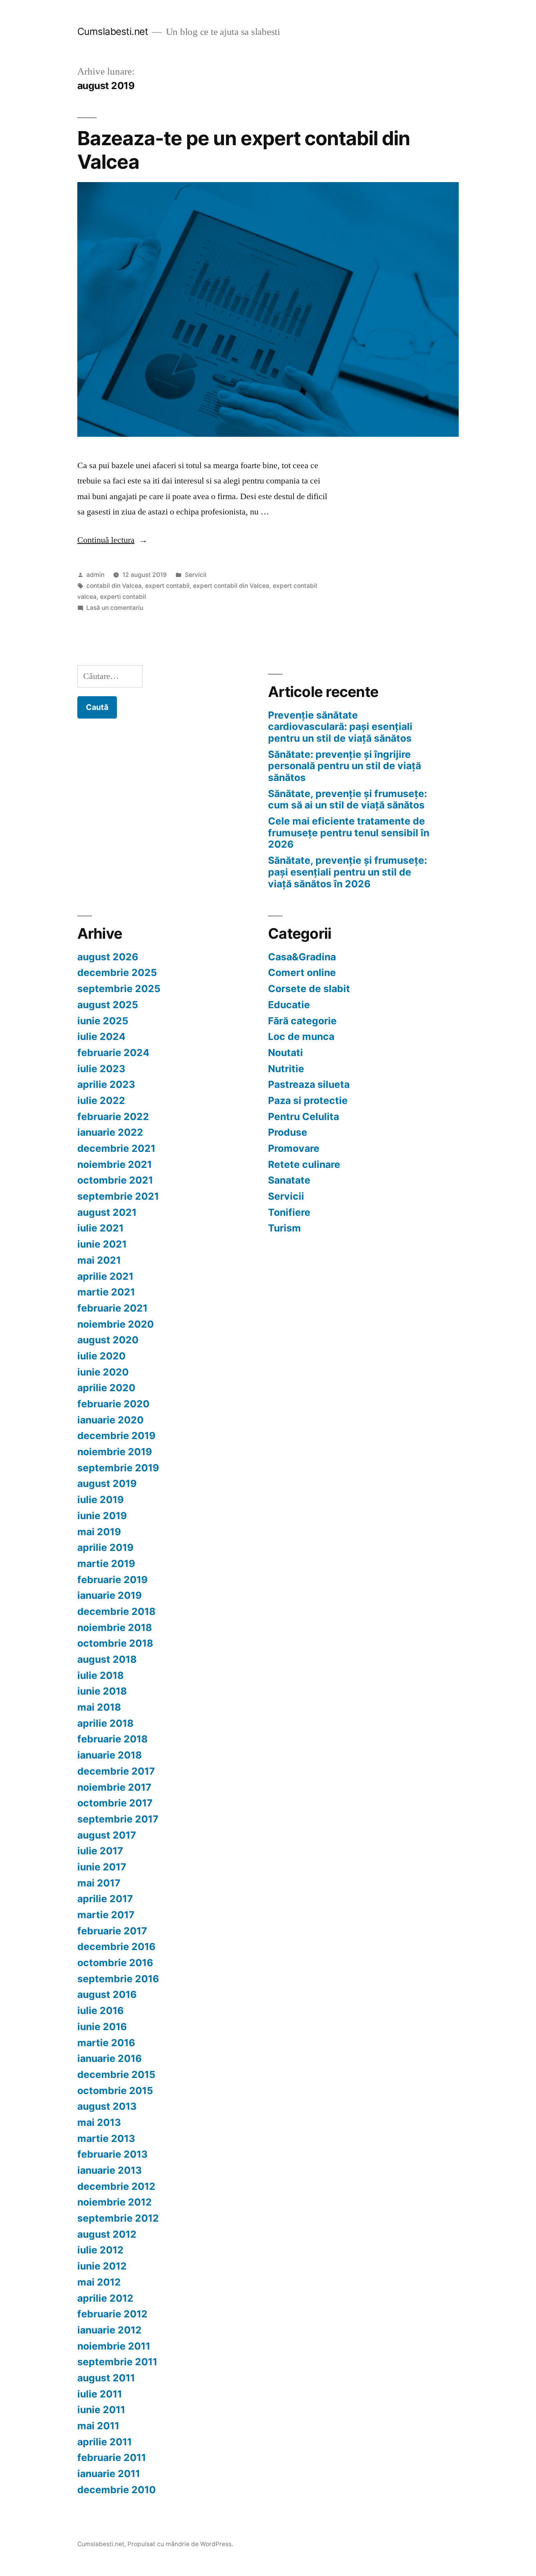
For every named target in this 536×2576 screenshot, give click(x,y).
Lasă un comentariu (115, 608)
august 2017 (107, 1835)
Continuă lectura (112, 540)
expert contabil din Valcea (231, 586)
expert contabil (167, 586)
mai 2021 (99, 1260)
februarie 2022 (113, 1117)
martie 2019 (106, 1563)
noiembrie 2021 (115, 1164)
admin (95, 575)
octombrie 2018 (115, 1643)
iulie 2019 (100, 1500)
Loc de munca (301, 1036)
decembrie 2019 (116, 1436)
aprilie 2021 (105, 1276)
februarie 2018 (112, 1739)
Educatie (289, 1005)
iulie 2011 (100, 2394)
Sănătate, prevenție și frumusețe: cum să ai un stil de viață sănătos (347, 799)
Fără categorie (302, 1021)
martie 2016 (106, 2043)
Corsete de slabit (309, 989)
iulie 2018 (100, 1675)
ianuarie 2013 (109, 2170)
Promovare (294, 1148)
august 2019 (107, 1483)
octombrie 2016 (115, 1963)
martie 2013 (106, 2138)
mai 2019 (99, 1532)
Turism (284, 1228)
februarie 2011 (112, 2457)
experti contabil (123, 597)
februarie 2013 (112, 2154)
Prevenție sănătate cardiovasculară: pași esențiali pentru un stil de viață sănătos (340, 727)
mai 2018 (99, 1707)
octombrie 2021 (115, 1180)
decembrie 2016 (116, 1947)
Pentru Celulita (304, 1117)
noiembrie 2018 (115, 1627)
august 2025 (108, 1005)
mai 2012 (99, 2282)
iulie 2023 (101, 1069)
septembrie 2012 (118, 2218)
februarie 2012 (112, 2314)
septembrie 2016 (118, 1979)
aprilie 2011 (105, 2442)
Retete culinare (304, 1164)
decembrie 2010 (117, 2490)
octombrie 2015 (115, 2091)
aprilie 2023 (106, 1084)
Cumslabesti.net (113, 31)
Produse (288, 1132)
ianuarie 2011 (109, 2474)
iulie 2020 (101, 1356)
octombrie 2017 (115, 1803)
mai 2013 (99, 2122)
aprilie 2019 (105, 1547)
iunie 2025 (103, 1021)
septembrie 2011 (117, 2362)
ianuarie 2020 (110, 1420)
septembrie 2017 (118, 1819)
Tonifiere (289, 1212)
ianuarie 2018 (109, 1755)
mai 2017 (99, 1883)
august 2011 (106, 2378)
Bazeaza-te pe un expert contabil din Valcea (244, 150)
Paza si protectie (308, 1100)
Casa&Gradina (302, 957)
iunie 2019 (102, 1516)
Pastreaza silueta (309, 1084)
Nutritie (286, 1069)
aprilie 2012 (105, 2298)
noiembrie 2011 (114, 2346)
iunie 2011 (101, 2410)
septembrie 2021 (118, 1196)
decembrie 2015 (116, 2074)
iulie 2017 (100, 1851)
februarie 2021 (112, 1308)
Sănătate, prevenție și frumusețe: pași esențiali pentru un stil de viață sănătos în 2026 (347, 872)
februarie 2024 (113, 1053)
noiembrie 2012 (115, 2202)
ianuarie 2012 (109, 2330)
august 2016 (107, 1994)
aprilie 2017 (105, 1899)
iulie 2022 (101, 1100)
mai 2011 (98, 2426)
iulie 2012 (100, 2250)
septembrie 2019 (118, 1468)
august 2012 (107, 2234)
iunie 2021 (102, 1244)
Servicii (196, 575)
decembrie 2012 (116, 2186)
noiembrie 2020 (116, 1324)
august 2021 (107, 1212)
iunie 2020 (103, 1372)
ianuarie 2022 (110, 1132)
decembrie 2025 (117, 972)
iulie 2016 (100, 2010)
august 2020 (108, 1340)
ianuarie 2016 (109, 2058)
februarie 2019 (112, 1580)
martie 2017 (106, 1915)
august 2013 (107, 2106)
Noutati (285, 1053)
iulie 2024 (101, 1036)
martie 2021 (106, 1292)
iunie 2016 (102, 2027)
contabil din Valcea (114, 586)
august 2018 (107, 1659)
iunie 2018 (102, 1691)
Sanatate (289, 1180)
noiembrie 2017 (114, 1787)
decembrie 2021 (116, 1148)
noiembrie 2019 (115, 1452)
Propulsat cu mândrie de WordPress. (180, 2544)
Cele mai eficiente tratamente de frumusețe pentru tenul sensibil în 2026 (349, 833)
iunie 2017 (102, 1867)
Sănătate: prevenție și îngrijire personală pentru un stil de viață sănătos (345, 766)
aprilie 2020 (106, 1388)
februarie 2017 (112, 1931)
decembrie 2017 (116, 1771)
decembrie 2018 (116, 1611)
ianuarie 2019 (109, 1595)
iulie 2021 (100, 1228)
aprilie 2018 (105, 1723)
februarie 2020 (113, 1404)
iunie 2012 (102, 2266)
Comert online (302, 972)
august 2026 (108, 957)
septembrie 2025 (119, 989)
